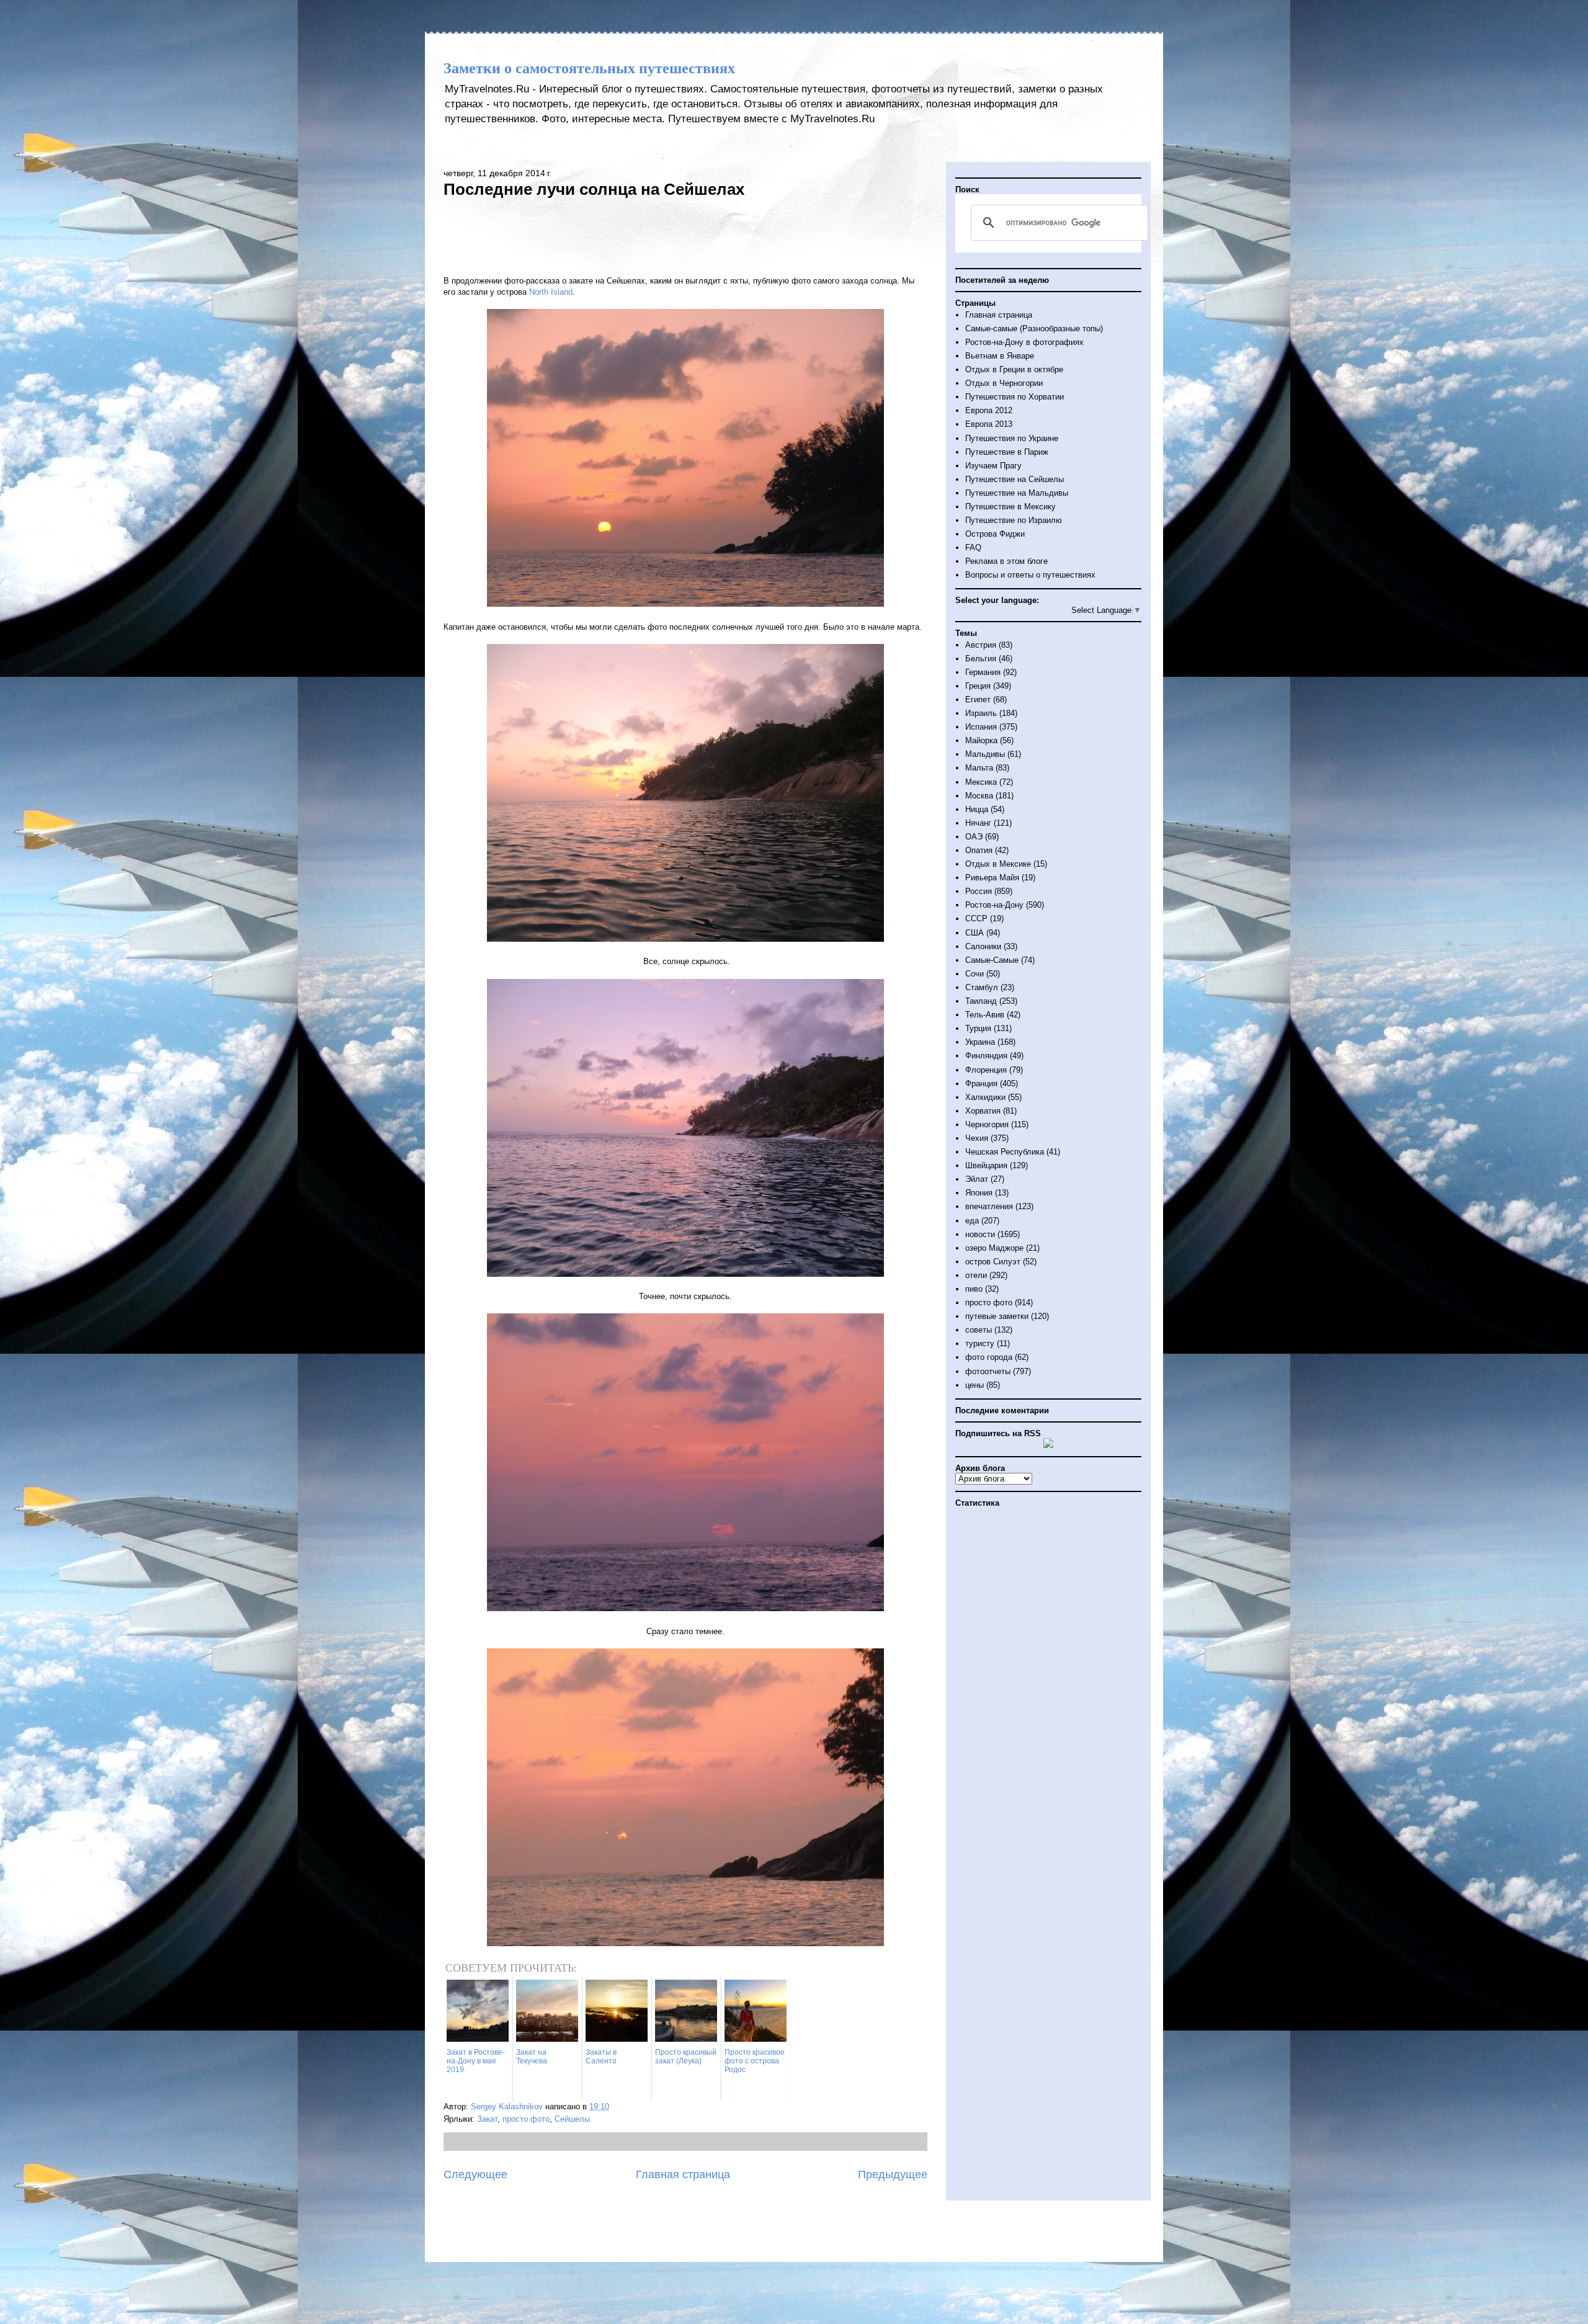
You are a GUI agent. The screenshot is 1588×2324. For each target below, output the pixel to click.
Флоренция (986, 1070)
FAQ (973, 547)
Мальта (979, 768)
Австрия (981, 645)
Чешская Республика (1005, 1152)
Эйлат (977, 1179)
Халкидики (985, 1097)
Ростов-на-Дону (994, 905)
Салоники (983, 946)
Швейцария (986, 1165)
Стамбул (982, 987)
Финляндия (986, 1056)
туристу (980, 1343)
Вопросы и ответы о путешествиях (1030, 575)
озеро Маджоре (994, 1248)
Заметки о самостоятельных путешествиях (589, 68)
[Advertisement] (685, 235)
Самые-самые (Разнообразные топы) (1034, 328)
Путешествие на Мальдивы (1017, 493)
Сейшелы (572, 2119)
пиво (974, 1289)
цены (975, 1385)
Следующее (475, 2174)
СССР (976, 918)
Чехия (977, 1138)
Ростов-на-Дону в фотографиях (1024, 342)
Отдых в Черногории (1004, 383)
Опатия (979, 850)
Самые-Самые (992, 960)
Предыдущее (893, 2174)
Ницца (977, 809)
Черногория (987, 1124)
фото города (989, 1357)
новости (980, 1234)
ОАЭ (974, 837)
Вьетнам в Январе (1000, 356)
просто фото (526, 2119)
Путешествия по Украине (1012, 438)
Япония (979, 1193)
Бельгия (981, 659)
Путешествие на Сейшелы (1015, 479)
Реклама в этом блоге (1006, 561)
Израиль (981, 713)
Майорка (981, 740)
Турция (978, 1028)
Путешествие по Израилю (1014, 520)
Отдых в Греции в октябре (1014, 369)
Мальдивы (985, 754)
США (975, 933)
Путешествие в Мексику (1010, 507)
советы (979, 1330)
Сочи (975, 974)
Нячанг (978, 823)
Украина (980, 1042)
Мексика (981, 782)
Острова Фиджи (995, 534)
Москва (979, 796)
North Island (551, 292)
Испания (981, 727)
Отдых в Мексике (998, 864)
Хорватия (983, 1111)
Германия (983, 672)
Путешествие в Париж (1007, 452)
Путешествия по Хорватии (1015, 397)
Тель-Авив (985, 1015)
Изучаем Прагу (993, 466)
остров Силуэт (993, 1262)
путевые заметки (997, 1316)
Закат (487, 2119)
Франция (981, 1084)
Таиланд (981, 1001)
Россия (979, 891)
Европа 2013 (989, 424)
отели (976, 1275)
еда (972, 1221)
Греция (978, 686)
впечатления (989, 1206)
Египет (978, 699)
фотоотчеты (988, 1371)
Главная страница (683, 2174)
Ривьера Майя (992, 878)
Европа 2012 (989, 410)
